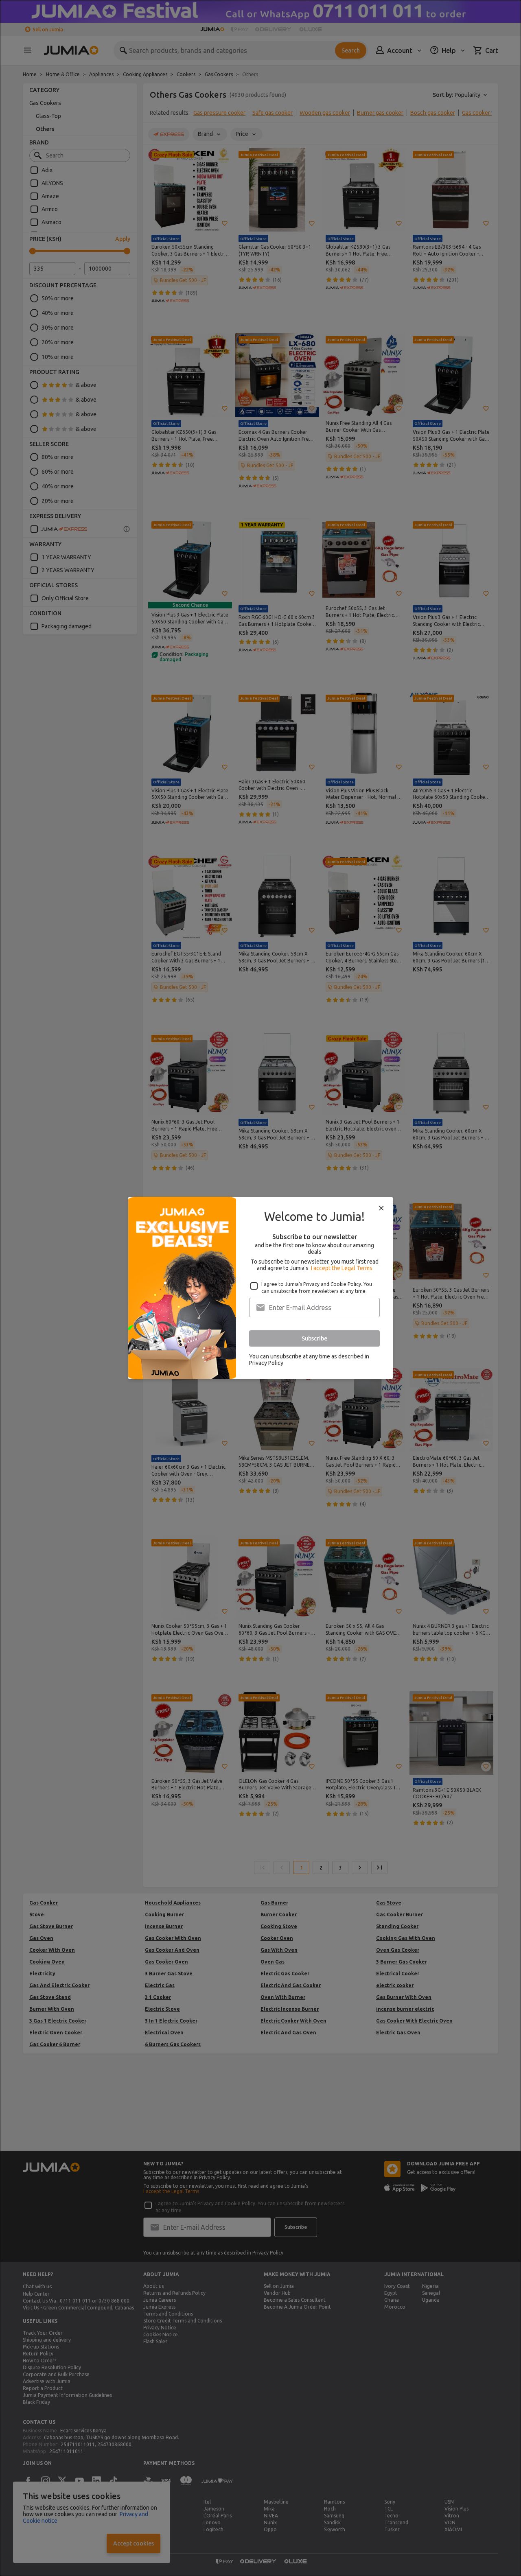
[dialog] (260, 1288)
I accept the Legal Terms (342, 1268)
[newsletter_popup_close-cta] (381, 1208)
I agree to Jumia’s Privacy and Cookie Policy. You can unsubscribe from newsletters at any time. (317, 1288)
